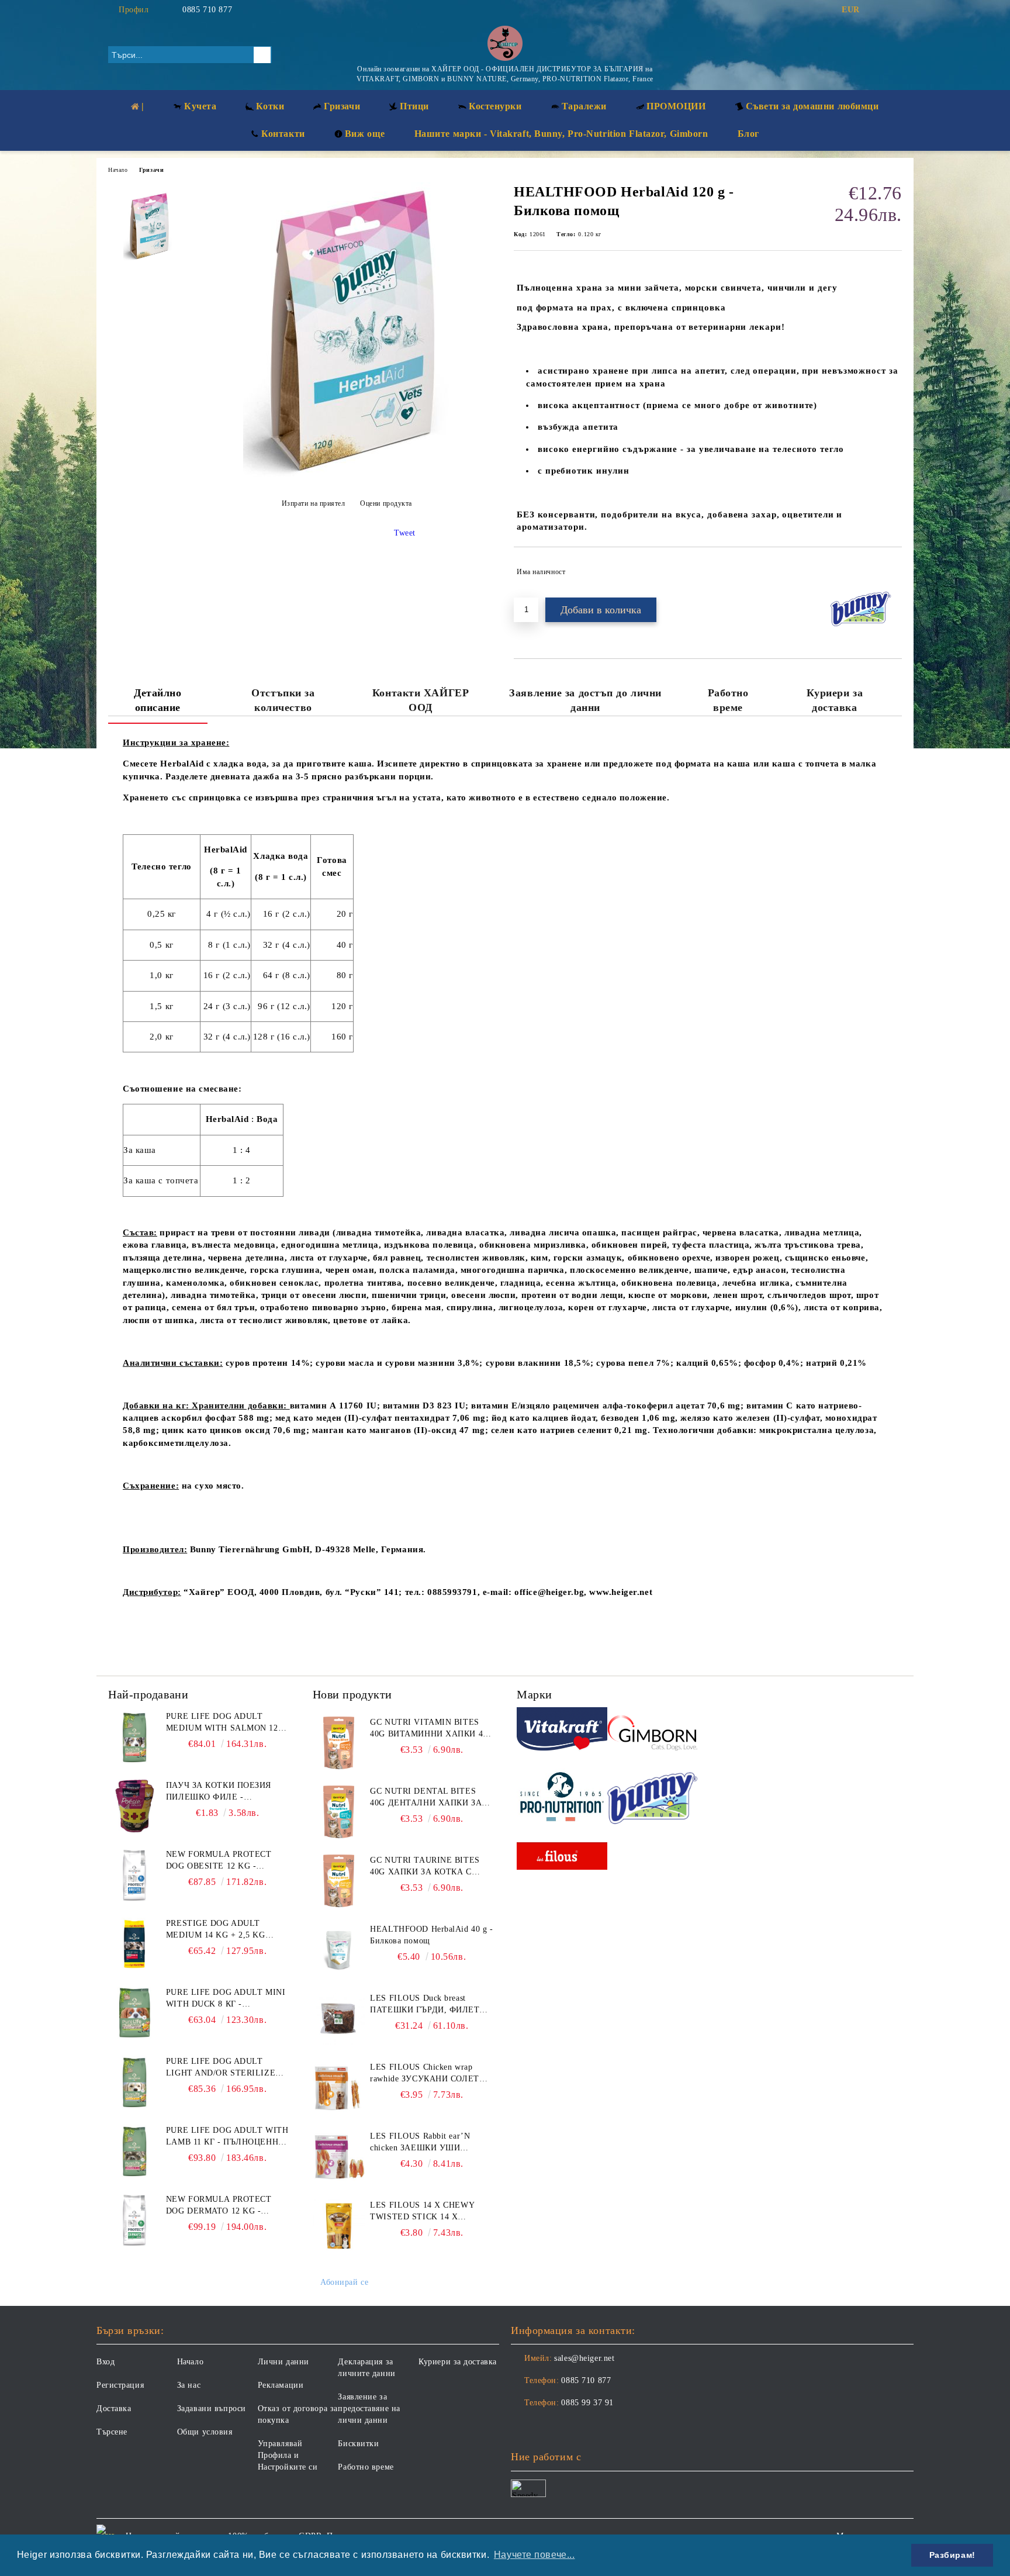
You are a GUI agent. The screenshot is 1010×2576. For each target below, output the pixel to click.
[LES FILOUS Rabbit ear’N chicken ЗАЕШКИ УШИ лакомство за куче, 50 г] (339, 2157)
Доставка (114, 2408)
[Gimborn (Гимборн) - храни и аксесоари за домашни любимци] (653, 1731)
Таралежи (584, 106)
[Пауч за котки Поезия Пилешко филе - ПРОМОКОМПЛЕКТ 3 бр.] (134, 1806)
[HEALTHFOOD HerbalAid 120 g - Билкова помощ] (347, 477)
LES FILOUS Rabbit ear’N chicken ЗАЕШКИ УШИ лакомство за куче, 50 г (420, 2143)
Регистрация (120, 2385)
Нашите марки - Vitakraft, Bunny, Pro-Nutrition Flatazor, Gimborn (561, 134)
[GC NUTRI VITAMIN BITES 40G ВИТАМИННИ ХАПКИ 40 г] (339, 1743)
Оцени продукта (386, 503)
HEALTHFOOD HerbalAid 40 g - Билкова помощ (431, 1935)
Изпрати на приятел (314, 503)
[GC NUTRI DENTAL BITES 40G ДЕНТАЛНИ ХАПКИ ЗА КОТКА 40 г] (339, 1812)
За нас (189, 2385)
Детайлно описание (158, 700)
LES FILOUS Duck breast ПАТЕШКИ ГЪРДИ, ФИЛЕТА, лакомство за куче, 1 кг (429, 2005)
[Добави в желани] (893, 572)
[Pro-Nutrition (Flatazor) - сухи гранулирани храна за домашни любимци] (562, 1798)
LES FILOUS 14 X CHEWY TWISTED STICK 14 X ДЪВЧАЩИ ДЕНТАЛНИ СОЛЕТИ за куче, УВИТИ (422, 2212)
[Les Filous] (562, 1858)
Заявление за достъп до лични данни (585, 700)
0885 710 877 (207, 10)
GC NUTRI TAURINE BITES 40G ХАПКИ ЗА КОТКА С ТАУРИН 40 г (425, 1867)
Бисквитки (358, 2444)
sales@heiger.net (584, 2358)
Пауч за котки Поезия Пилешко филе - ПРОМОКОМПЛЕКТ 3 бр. (219, 1792)
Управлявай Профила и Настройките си (288, 2455)
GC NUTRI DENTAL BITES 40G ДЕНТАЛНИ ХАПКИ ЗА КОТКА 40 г (426, 1798)
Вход (106, 2362)
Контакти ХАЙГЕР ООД (421, 700)
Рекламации (281, 2385)
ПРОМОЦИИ (676, 106)
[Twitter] (895, 10)
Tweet (405, 533)
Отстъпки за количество (283, 700)
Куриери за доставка (835, 700)
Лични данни (283, 2362)
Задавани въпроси (212, 2408)
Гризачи (151, 170)
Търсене (112, 2432)
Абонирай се (344, 2282)
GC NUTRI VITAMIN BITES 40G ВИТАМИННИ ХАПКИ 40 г (428, 1729)
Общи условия (205, 2432)
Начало (118, 170)
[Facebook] (878, 10)
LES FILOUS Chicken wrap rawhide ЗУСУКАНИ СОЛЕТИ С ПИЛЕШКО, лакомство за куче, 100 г (428, 2074)
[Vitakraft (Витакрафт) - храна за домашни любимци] (562, 1731)
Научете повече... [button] (535, 2555)
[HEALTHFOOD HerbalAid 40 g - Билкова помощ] (339, 1950)
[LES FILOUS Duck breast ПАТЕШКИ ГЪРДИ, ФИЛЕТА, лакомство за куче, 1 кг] (339, 2019)
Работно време (728, 700)
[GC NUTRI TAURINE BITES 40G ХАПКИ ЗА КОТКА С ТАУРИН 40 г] (339, 1881)
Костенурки (495, 106)
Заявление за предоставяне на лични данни (369, 2408)
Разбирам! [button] (952, 2555)
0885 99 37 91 (587, 2403)
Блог (748, 134)
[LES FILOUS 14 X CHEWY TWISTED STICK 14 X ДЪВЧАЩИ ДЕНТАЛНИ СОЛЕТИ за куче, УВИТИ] (339, 2226)
